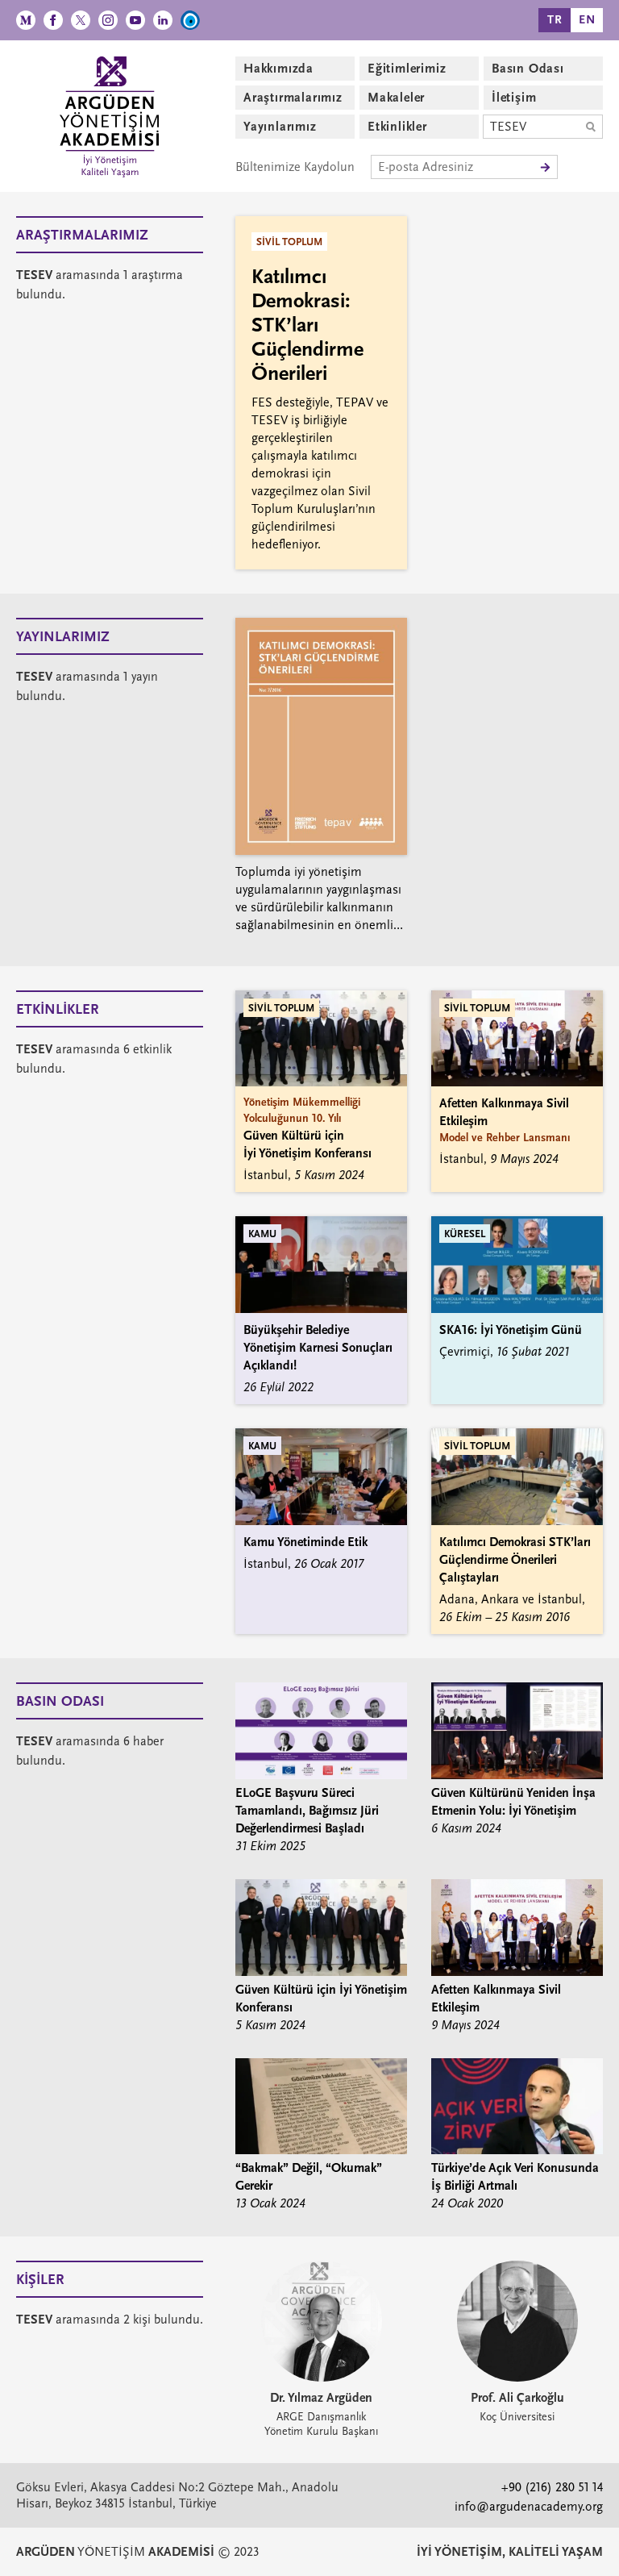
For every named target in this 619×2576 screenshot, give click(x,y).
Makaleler (396, 98)
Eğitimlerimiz (407, 69)
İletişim (514, 98)
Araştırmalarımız (293, 98)
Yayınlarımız (280, 127)
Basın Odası (528, 69)
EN (587, 20)
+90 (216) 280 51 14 (552, 2487)
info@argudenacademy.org (529, 2507)
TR (555, 20)
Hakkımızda (278, 69)
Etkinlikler (397, 127)
